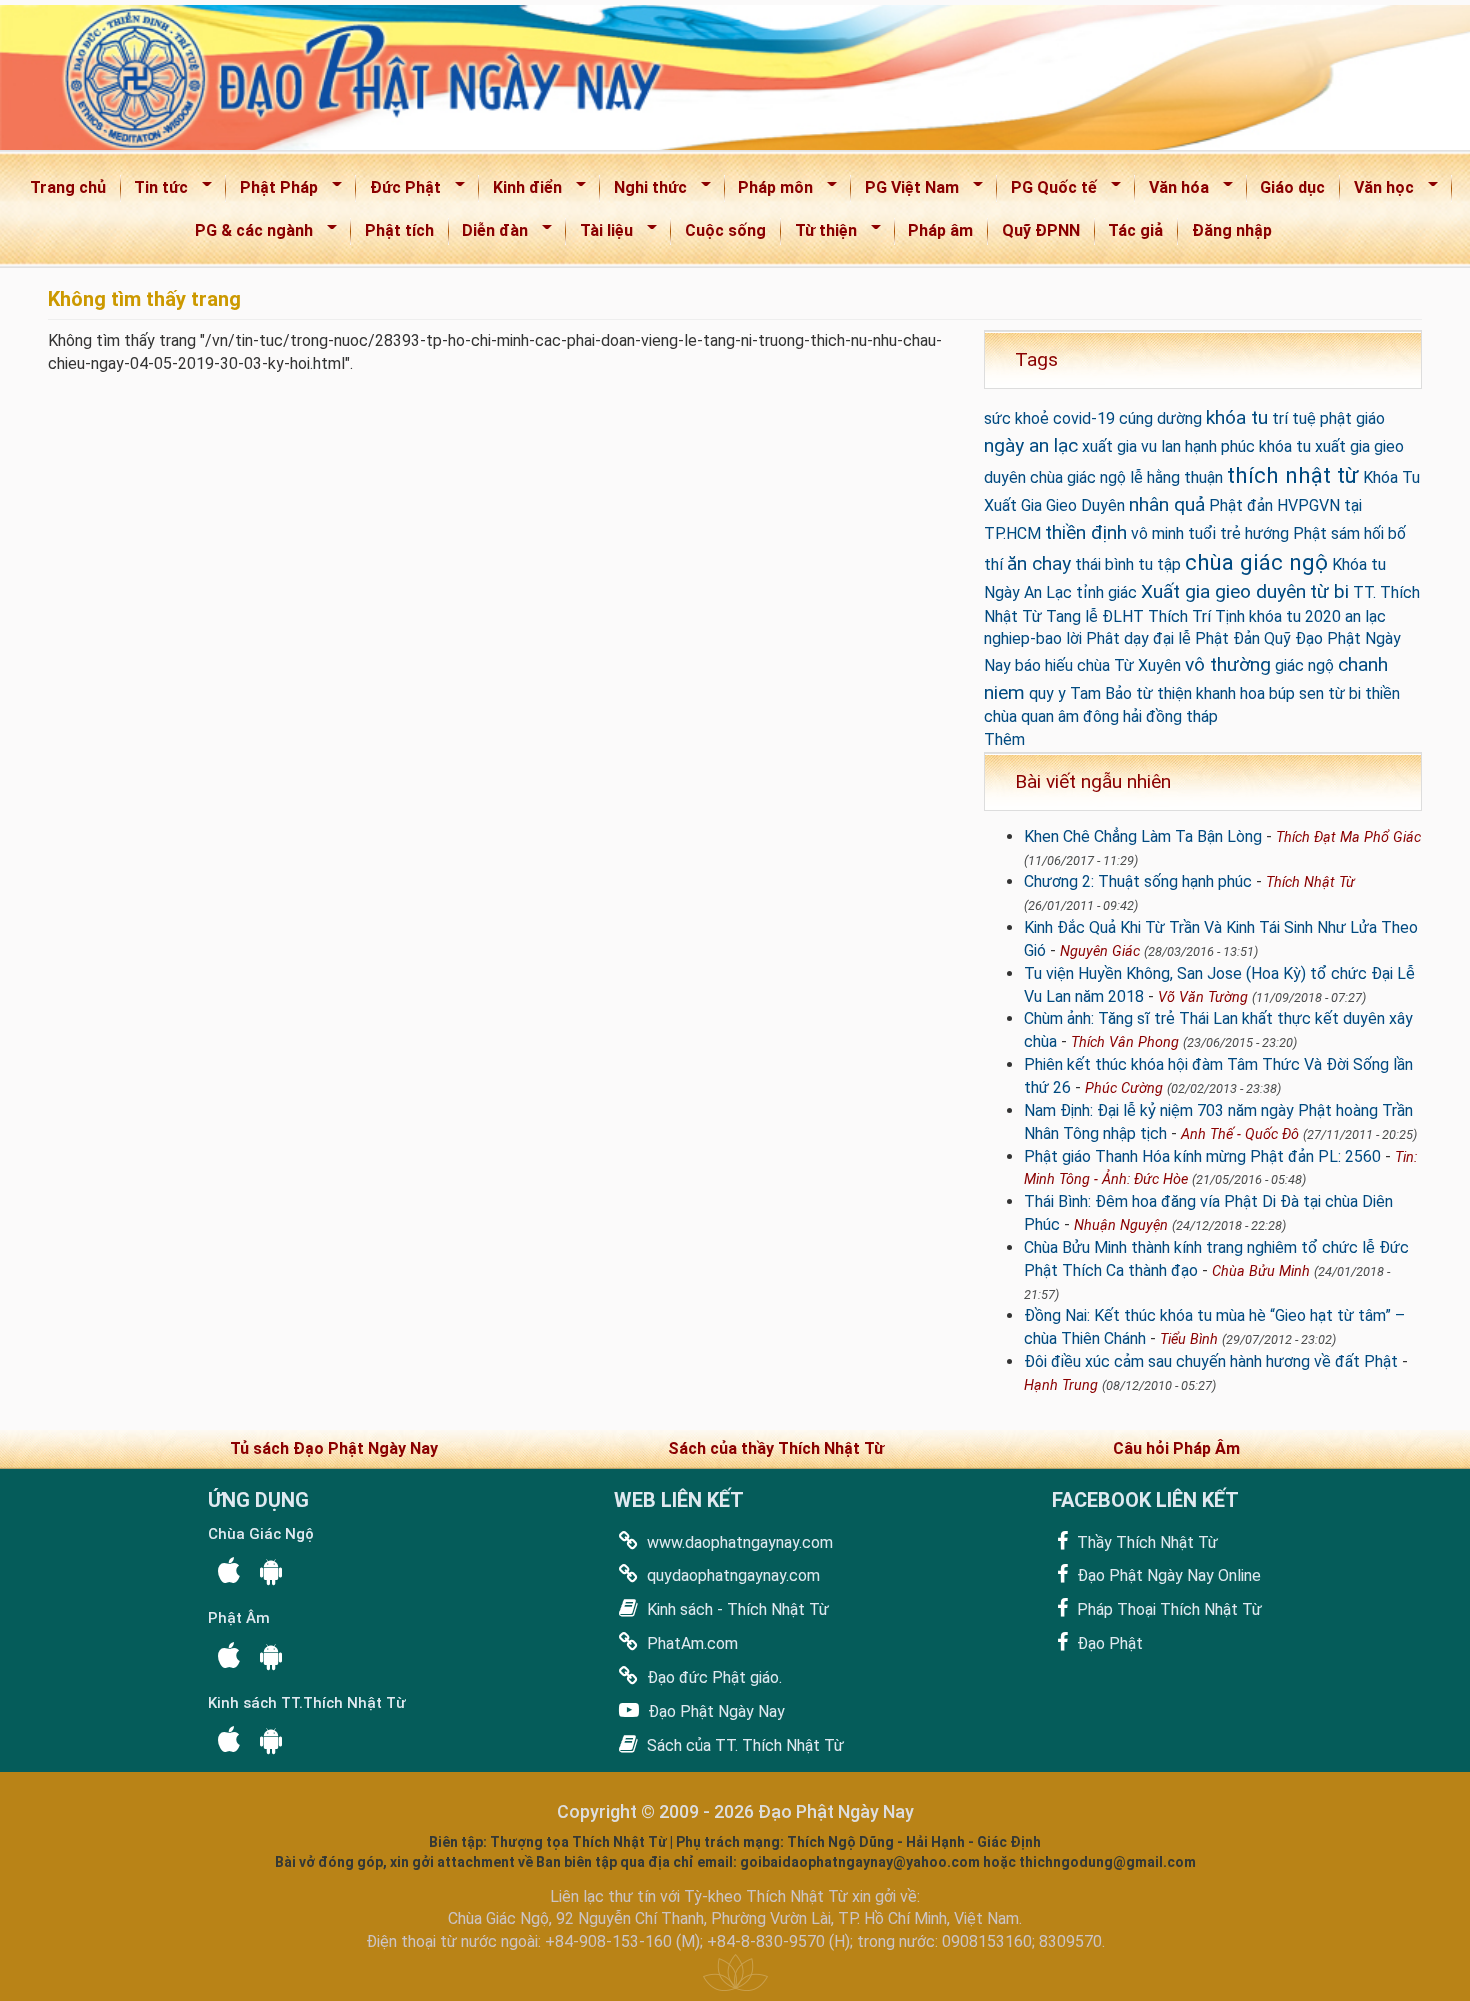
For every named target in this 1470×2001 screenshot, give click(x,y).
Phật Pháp (272, 191)
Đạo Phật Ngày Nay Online (1167, 1575)
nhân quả (1167, 504)
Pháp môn (770, 191)
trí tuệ (1294, 418)
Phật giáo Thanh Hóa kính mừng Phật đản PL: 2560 (1202, 1156)
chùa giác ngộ (1256, 562)
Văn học (1377, 191)
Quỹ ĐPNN (1041, 230)
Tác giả (1135, 230)
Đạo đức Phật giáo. (712, 1677)
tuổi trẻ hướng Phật (1257, 533)
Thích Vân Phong (1125, 1042)
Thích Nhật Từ (1310, 882)
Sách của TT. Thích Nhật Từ (743, 1745)
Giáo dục (1292, 187)
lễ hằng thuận (1176, 477)
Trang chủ (68, 187)
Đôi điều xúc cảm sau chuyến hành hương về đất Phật (1211, 1361)
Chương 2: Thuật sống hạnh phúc (1138, 881)
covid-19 (1084, 418)
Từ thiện (819, 234)
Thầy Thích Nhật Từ (1145, 1542)
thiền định (1086, 532)
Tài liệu (600, 234)
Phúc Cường (1124, 1088)
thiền (1382, 693)
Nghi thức (644, 191)
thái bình (1104, 564)
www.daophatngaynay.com (738, 1542)
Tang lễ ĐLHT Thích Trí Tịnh (1145, 616)
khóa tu (1237, 417)
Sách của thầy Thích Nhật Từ (776, 1448)
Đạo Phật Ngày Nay (714, 1711)
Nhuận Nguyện (1121, 1225)
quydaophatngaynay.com (731, 1575)
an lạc (1365, 616)
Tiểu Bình (1189, 1339)
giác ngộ (1304, 665)
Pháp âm (940, 230)
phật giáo (1352, 418)
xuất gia (1109, 446)
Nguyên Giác (1100, 951)
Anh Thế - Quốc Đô (1240, 1134)
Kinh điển (521, 191)
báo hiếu (1044, 665)
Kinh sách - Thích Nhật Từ (736, 1609)
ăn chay (1039, 563)
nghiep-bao (1023, 638)
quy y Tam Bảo (1080, 693)
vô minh (1157, 533)
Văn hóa (1172, 191)
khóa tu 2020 (1295, 616)
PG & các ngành (247, 234)
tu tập (1159, 564)
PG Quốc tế (1047, 191)
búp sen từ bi (1315, 693)
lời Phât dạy (1107, 638)
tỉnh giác (1106, 592)
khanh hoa (1230, 693)
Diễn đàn (489, 234)
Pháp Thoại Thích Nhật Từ (1167, 1609)
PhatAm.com (690, 1643)
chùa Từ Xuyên (1129, 665)
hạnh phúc (1220, 446)
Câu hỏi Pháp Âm (1176, 1448)
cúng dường (1160, 418)
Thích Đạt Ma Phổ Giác (1348, 837)
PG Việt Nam (905, 191)
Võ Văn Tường (1203, 997)
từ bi (1329, 591)
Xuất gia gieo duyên (1223, 591)
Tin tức (155, 191)
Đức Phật (399, 191)
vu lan (1161, 446)
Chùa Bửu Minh (1261, 1271)
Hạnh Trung (1061, 1385)
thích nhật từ (1293, 475)
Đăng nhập (1232, 230)
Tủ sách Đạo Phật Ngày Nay (334, 1448)
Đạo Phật (1108, 1643)
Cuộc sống (725, 230)
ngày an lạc (1031, 445)
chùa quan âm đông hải (1063, 716)
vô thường (1228, 664)
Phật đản (1241, 505)
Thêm (1004, 739)
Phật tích (399, 230)
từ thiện (1164, 693)
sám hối (1357, 533)
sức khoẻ (1016, 418)
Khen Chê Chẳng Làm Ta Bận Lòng (1143, 836)
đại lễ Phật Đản (1206, 638)
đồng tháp (1182, 716)
